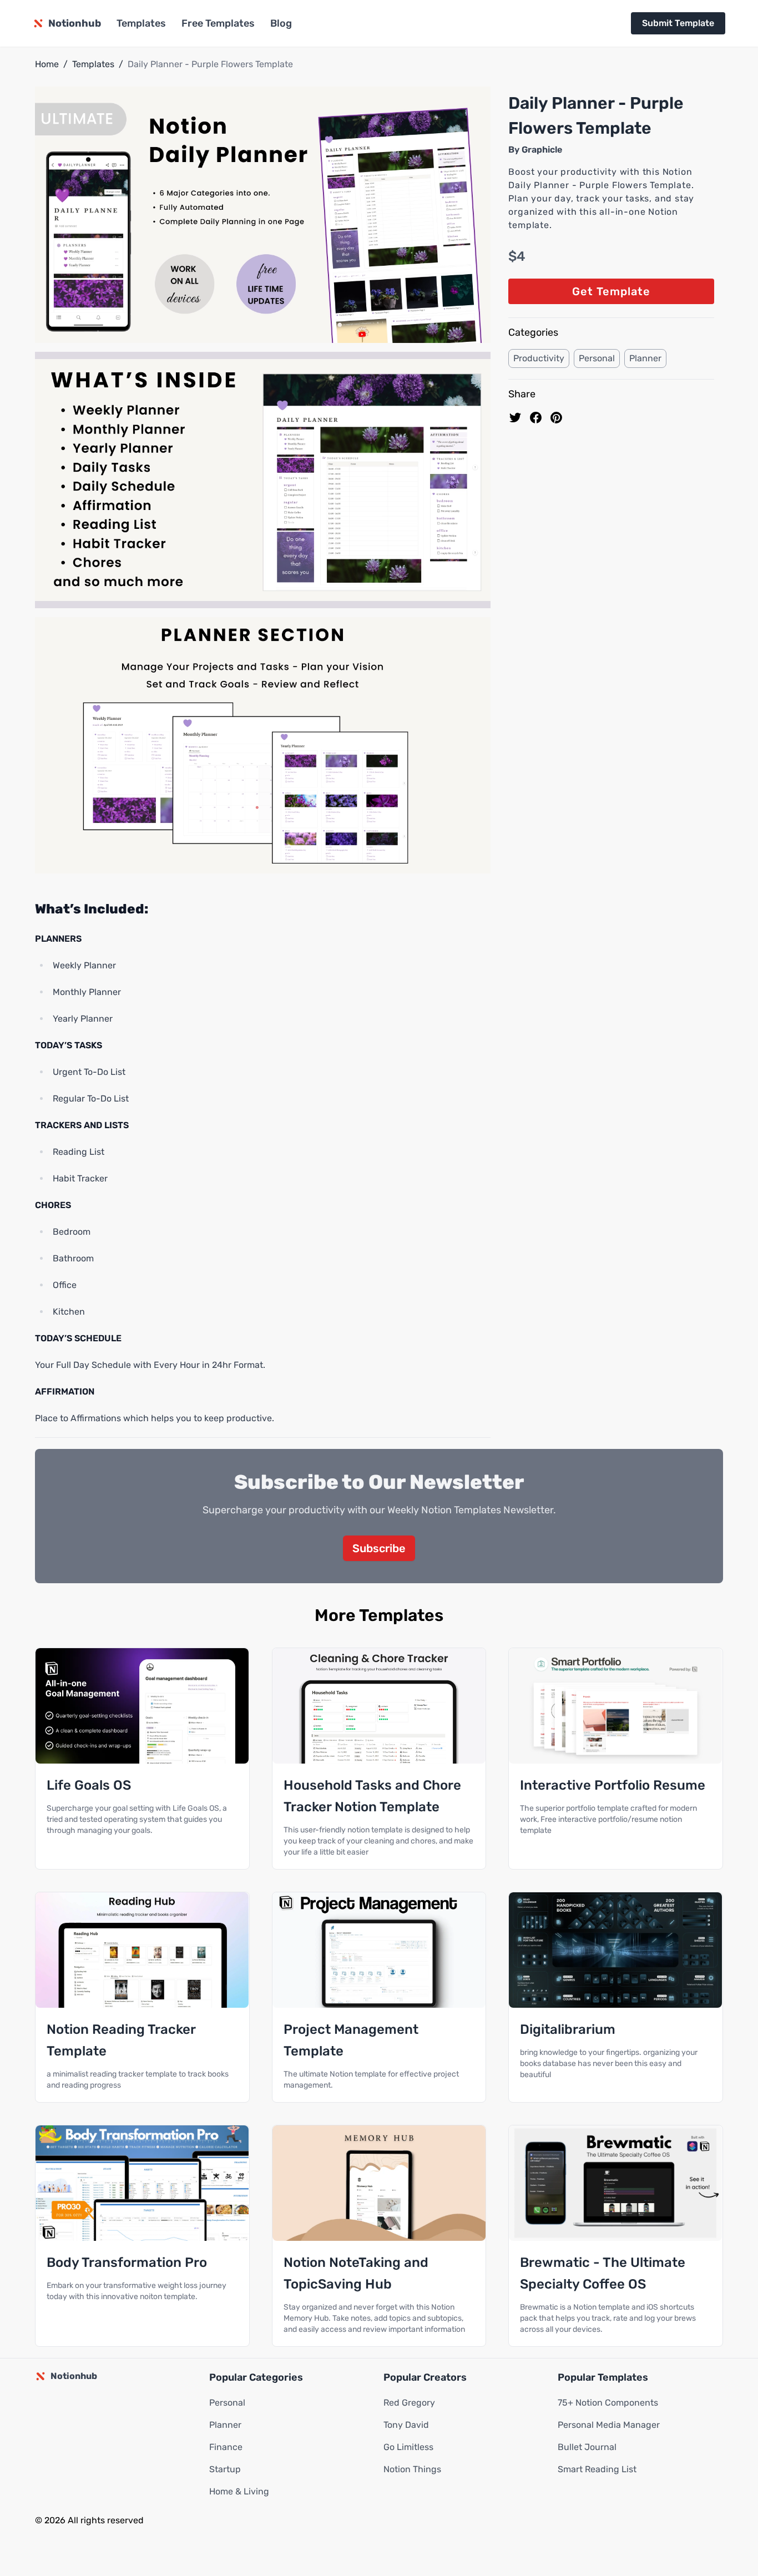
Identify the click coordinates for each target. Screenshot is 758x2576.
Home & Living (239, 2491)
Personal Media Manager (609, 2425)
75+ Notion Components (608, 2403)
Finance (226, 2447)
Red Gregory (409, 2403)
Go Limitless (408, 2447)
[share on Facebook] (536, 418)
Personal (597, 358)
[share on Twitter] (515, 418)
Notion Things (412, 2469)
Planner (645, 358)
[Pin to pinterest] (556, 418)
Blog (281, 23)
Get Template (611, 291)
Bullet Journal (587, 2447)
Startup (225, 2469)
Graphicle (542, 150)
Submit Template (678, 23)
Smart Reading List (597, 2469)
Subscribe (379, 1548)
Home (47, 64)
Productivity (539, 358)
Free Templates (218, 23)
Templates (141, 23)
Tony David (406, 2425)
